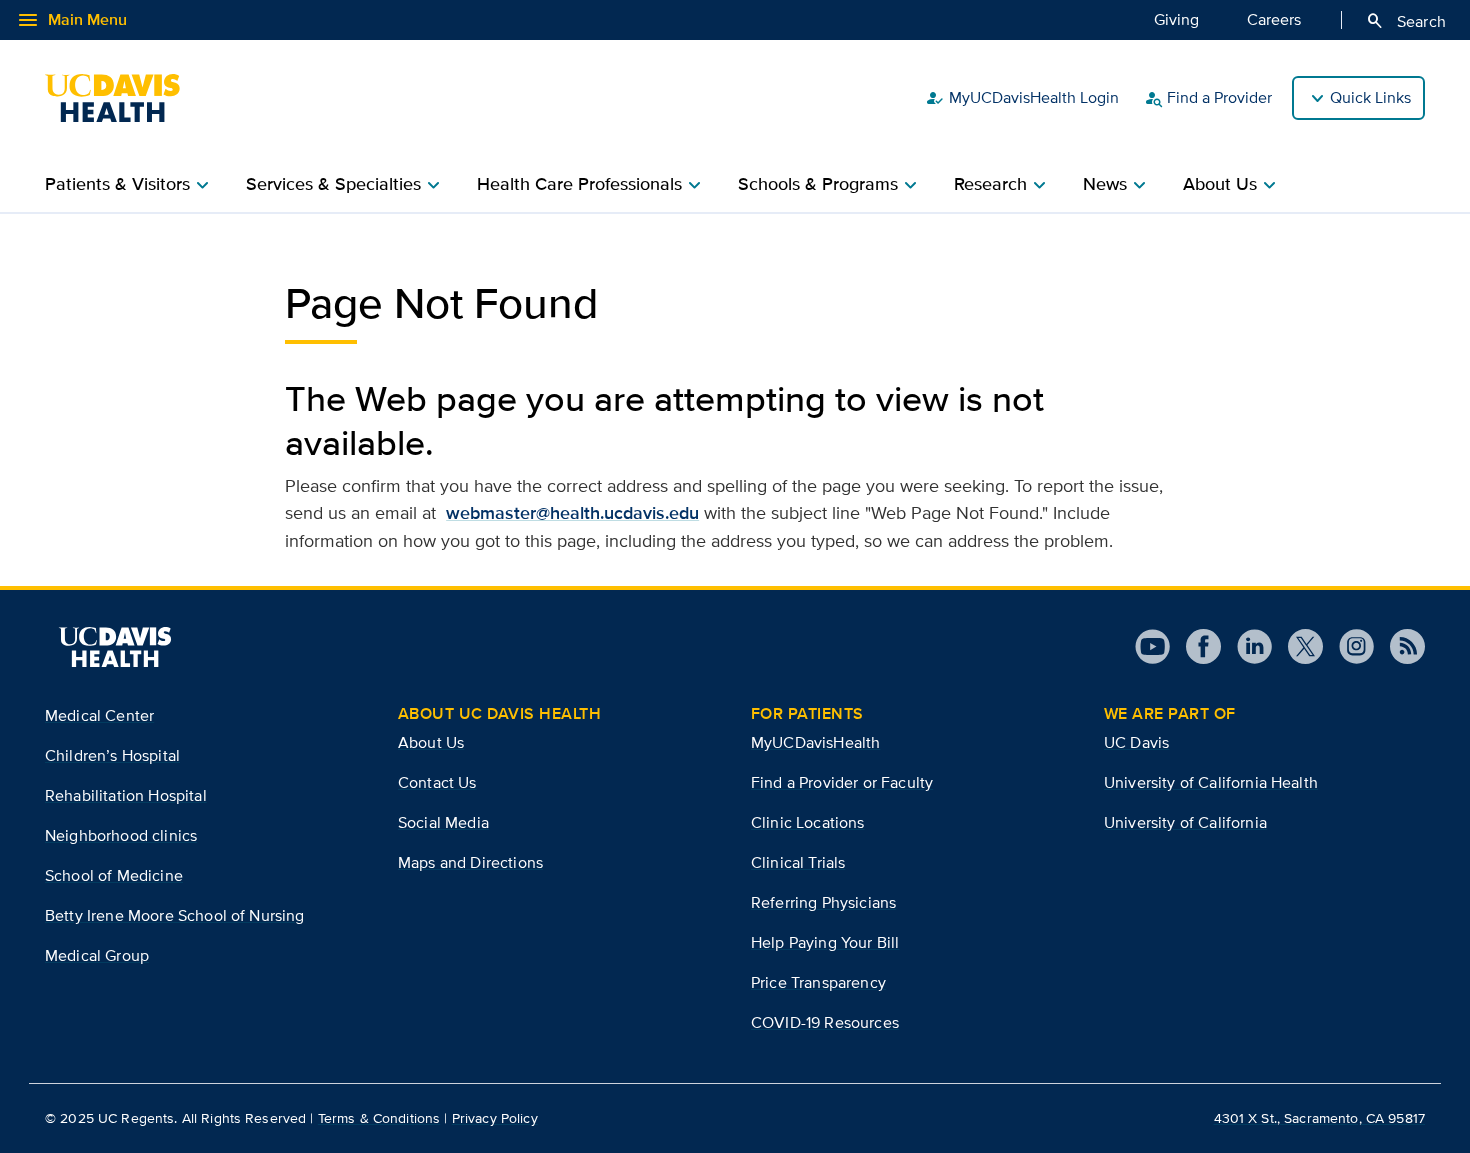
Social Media (443, 822)
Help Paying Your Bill (825, 942)
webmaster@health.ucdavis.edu (572, 513)
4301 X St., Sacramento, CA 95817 (1319, 1118)
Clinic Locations (808, 822)
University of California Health (1211, 782)
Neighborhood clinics (121, 835)
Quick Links (1370, 97)
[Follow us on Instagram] (1348, 646)
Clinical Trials (798, 862)
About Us (431, 742)
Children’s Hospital (112, 755)
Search (1405, 21)
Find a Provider (1207, 98)
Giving (1176, 19)
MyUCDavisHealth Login (1022, 98)
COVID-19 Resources (825, 1022)
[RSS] (1399, 646)
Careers (1274, 19)
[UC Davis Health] (122, 98)
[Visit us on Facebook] (1195, 646)
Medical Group (97, 955)
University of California (1185, 822)
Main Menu (71, 20)
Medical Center (99, 715)
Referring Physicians (823, 902)
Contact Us (437, 782)
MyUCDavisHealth (815, 742)
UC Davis (1136, 742)
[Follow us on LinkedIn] (1246, 646)
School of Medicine (114, 875)
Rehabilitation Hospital (126, 795)
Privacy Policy (495, 1118)
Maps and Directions (470, 862)
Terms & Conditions (379, 1118)
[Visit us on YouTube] (1152, 646)
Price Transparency (818, 982)
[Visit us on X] (1297, 646)
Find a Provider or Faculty (842, 782)
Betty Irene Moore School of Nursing (175, 915)
